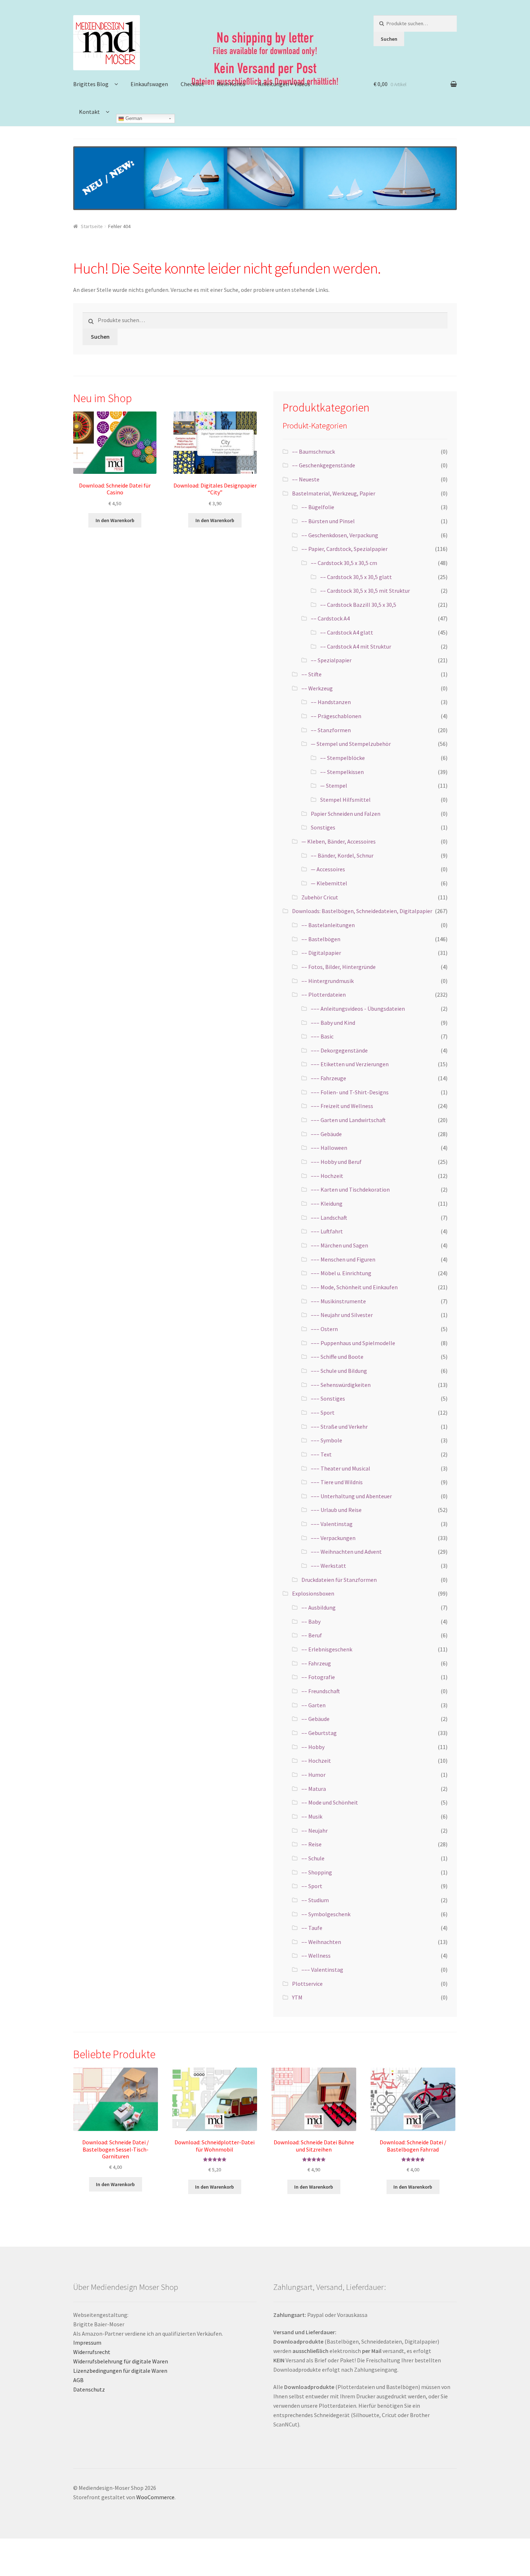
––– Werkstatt (328, 1566)
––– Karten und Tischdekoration (350, 1189)
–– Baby (311, 1621)
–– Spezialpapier (331, 660)
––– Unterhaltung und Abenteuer (351, 1496)
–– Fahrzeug (316, 1663)
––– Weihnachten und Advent (346, 1552)
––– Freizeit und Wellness (342, 1106)
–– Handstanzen (331, 702)
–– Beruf (312, 1635)
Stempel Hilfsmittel (345, 800)
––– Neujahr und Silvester (342, 1315)
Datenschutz (89, 2389)
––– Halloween (329, 1148)
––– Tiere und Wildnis (337, 1482)
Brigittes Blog (91, 84)
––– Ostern (324, 1329)
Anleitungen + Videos (284, 84)
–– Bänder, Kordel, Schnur (342, 855)
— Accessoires (328, 869)
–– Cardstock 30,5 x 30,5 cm (344, 563)
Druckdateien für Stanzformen (339, 1580)
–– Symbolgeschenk (326, 1914)
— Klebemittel (329, 883)
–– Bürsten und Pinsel (328, 521)
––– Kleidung (327, 1204)
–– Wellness (316, 1956)
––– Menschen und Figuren (343, 1259)
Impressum (87, 2343)
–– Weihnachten (321, 1942)
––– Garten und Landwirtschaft (348, 1120)
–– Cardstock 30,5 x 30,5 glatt (356, 577)
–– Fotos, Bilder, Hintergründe (339, 967)
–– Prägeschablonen (336, 716)
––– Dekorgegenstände (339, 1050)
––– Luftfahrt (327, 1231)
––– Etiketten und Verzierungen (350, 1064)
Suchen (389, 39)
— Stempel (334, 786)
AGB (78, 2380)
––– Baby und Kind (333, 1023)
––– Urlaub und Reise (336, 1510)
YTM (297, 1997)
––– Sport (323, 1412)
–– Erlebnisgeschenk (327, 1649)
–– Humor (313, 1775)
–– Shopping (317, 1872)
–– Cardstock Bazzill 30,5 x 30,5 (358, 605)
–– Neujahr (315, 1830)
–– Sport (312, 1886)
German (133, 118)
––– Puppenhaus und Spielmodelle (353, 1343)
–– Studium (315, 1900)
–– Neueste (306, 479)
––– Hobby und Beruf (336, 1162)
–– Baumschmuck (313, 451)
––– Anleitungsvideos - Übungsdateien (358, 1009)
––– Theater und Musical (341, 1468)
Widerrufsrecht (92, 2352)
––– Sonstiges (328, 1398)
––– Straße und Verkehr (339, 1427)
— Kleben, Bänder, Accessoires (339, 841)
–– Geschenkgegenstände (324, 465)
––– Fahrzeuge (328, 1078)
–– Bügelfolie (318, 507)
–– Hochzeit (316, 1761)
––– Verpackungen (333, 1538)
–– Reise (312, 1844)
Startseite (92, 226)
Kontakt (89, 112)
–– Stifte (312, 674)
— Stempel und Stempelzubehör (351, 744)
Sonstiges (323, 827)
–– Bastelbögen (321, 939)
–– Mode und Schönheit (330, 1802)
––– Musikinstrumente (338, 1301)
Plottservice (307, 1984)
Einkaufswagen (149, 84)
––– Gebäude (326, 1134)
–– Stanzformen (331, 730)
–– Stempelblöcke (343, 758)
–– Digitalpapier (321, 953)
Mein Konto (231, 84)
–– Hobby (313, 1747)
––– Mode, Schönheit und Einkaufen (354, 1287)
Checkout (192, 84)
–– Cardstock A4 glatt (347, 632)
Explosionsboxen (313, 1593)
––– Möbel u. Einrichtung (341, 1273)
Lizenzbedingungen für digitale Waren (120, 2371)
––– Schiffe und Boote (337, 1357)
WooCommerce (155, 2497)
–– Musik (312, 1816)
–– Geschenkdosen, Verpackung (340, 535)
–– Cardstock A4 (330, 618)
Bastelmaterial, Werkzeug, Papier (334, 493)
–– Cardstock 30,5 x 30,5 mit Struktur (365, 591)
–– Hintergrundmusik (328, 981)
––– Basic (322, 1036)
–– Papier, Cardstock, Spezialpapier (344, 549)
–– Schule (313, 1858)
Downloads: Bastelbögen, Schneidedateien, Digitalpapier (362, 911)
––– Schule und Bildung (339, 1371)
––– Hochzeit (327, 1176)
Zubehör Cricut (320, 897)
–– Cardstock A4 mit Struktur (356, 646)
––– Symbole (326, 1440)
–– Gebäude (315, 1719)
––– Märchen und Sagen (339, 1245)
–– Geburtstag (319, 1733)
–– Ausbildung (319, 1607)
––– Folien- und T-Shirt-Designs (350, 1092)
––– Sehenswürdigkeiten (341, 1385)
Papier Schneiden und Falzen (346, 814)
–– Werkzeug (317, 688)
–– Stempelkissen (342, 772)
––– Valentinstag (332, 1524)
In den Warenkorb (115, 520)
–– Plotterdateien (324, 995)
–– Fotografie (318, 1677)
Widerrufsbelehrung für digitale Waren (121, 2361)
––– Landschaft (329, 1218)
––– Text (321, 1454)
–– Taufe (312, 1928)
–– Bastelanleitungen (328, 925)
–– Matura (314, 1789)
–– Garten (313, 1705)
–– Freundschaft (321, 1691)
